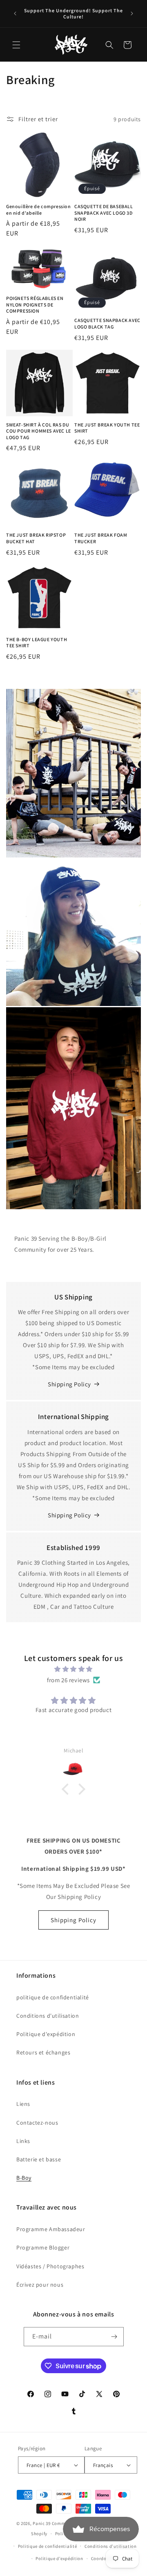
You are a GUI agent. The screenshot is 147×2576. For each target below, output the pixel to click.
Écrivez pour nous (40, 2285)
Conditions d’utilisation (111, 2546)
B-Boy (24, 2178)
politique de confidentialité (53, 1997)
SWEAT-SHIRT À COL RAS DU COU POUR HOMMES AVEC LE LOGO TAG (39, 431)
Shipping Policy (69, 1384)
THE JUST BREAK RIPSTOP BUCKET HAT (36, 538)
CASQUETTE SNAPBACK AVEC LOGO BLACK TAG (107, 323)
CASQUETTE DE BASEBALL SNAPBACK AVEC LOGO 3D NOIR (104, 213)
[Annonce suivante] (132, 13)
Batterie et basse (39, 2159)
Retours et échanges (43, 2052)
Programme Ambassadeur (51, 2229)
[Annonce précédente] (15, 13)
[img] (73, 1669)
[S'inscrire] (114, 2337)
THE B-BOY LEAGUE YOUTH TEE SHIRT (37, 643)
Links (23, 2141)
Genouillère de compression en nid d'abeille (39, 210)
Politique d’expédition (59, 2558)
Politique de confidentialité (48, 2546)
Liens (23, 2104)
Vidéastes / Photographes (50, 2266)
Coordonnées (105, 2558)
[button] (16, 45)
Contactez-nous (37, 2123)
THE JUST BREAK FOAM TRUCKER (101, 538)
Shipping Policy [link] (69, 1515)
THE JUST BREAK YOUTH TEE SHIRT (107, 428)
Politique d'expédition (46, 2034)
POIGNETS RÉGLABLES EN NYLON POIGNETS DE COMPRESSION (35, 304)
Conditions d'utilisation (48, 2016)
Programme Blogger (43, 2247)
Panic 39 (42, 2523)
